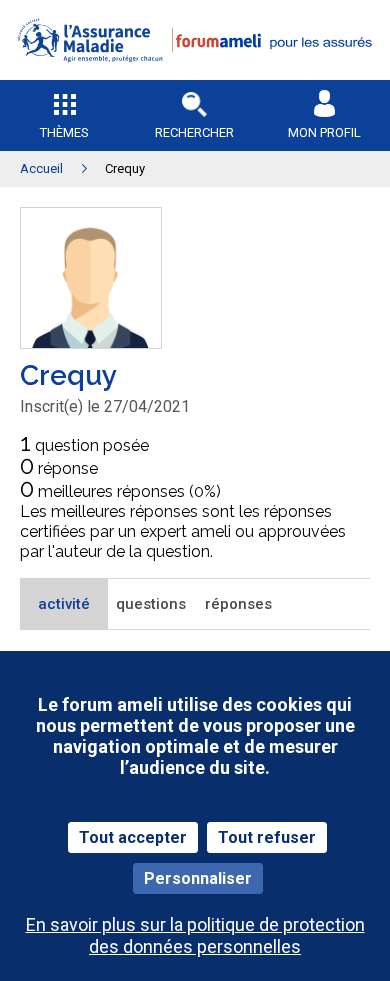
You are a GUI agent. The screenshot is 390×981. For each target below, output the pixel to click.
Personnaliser (198, 878)
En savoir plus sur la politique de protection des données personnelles (195, 935)
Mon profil (324, 132)
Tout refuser (267, 837)
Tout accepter (133, 837)
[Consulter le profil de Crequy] (91, 342)
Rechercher (194, 132)
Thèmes (64, 132)
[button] (195, 75)
